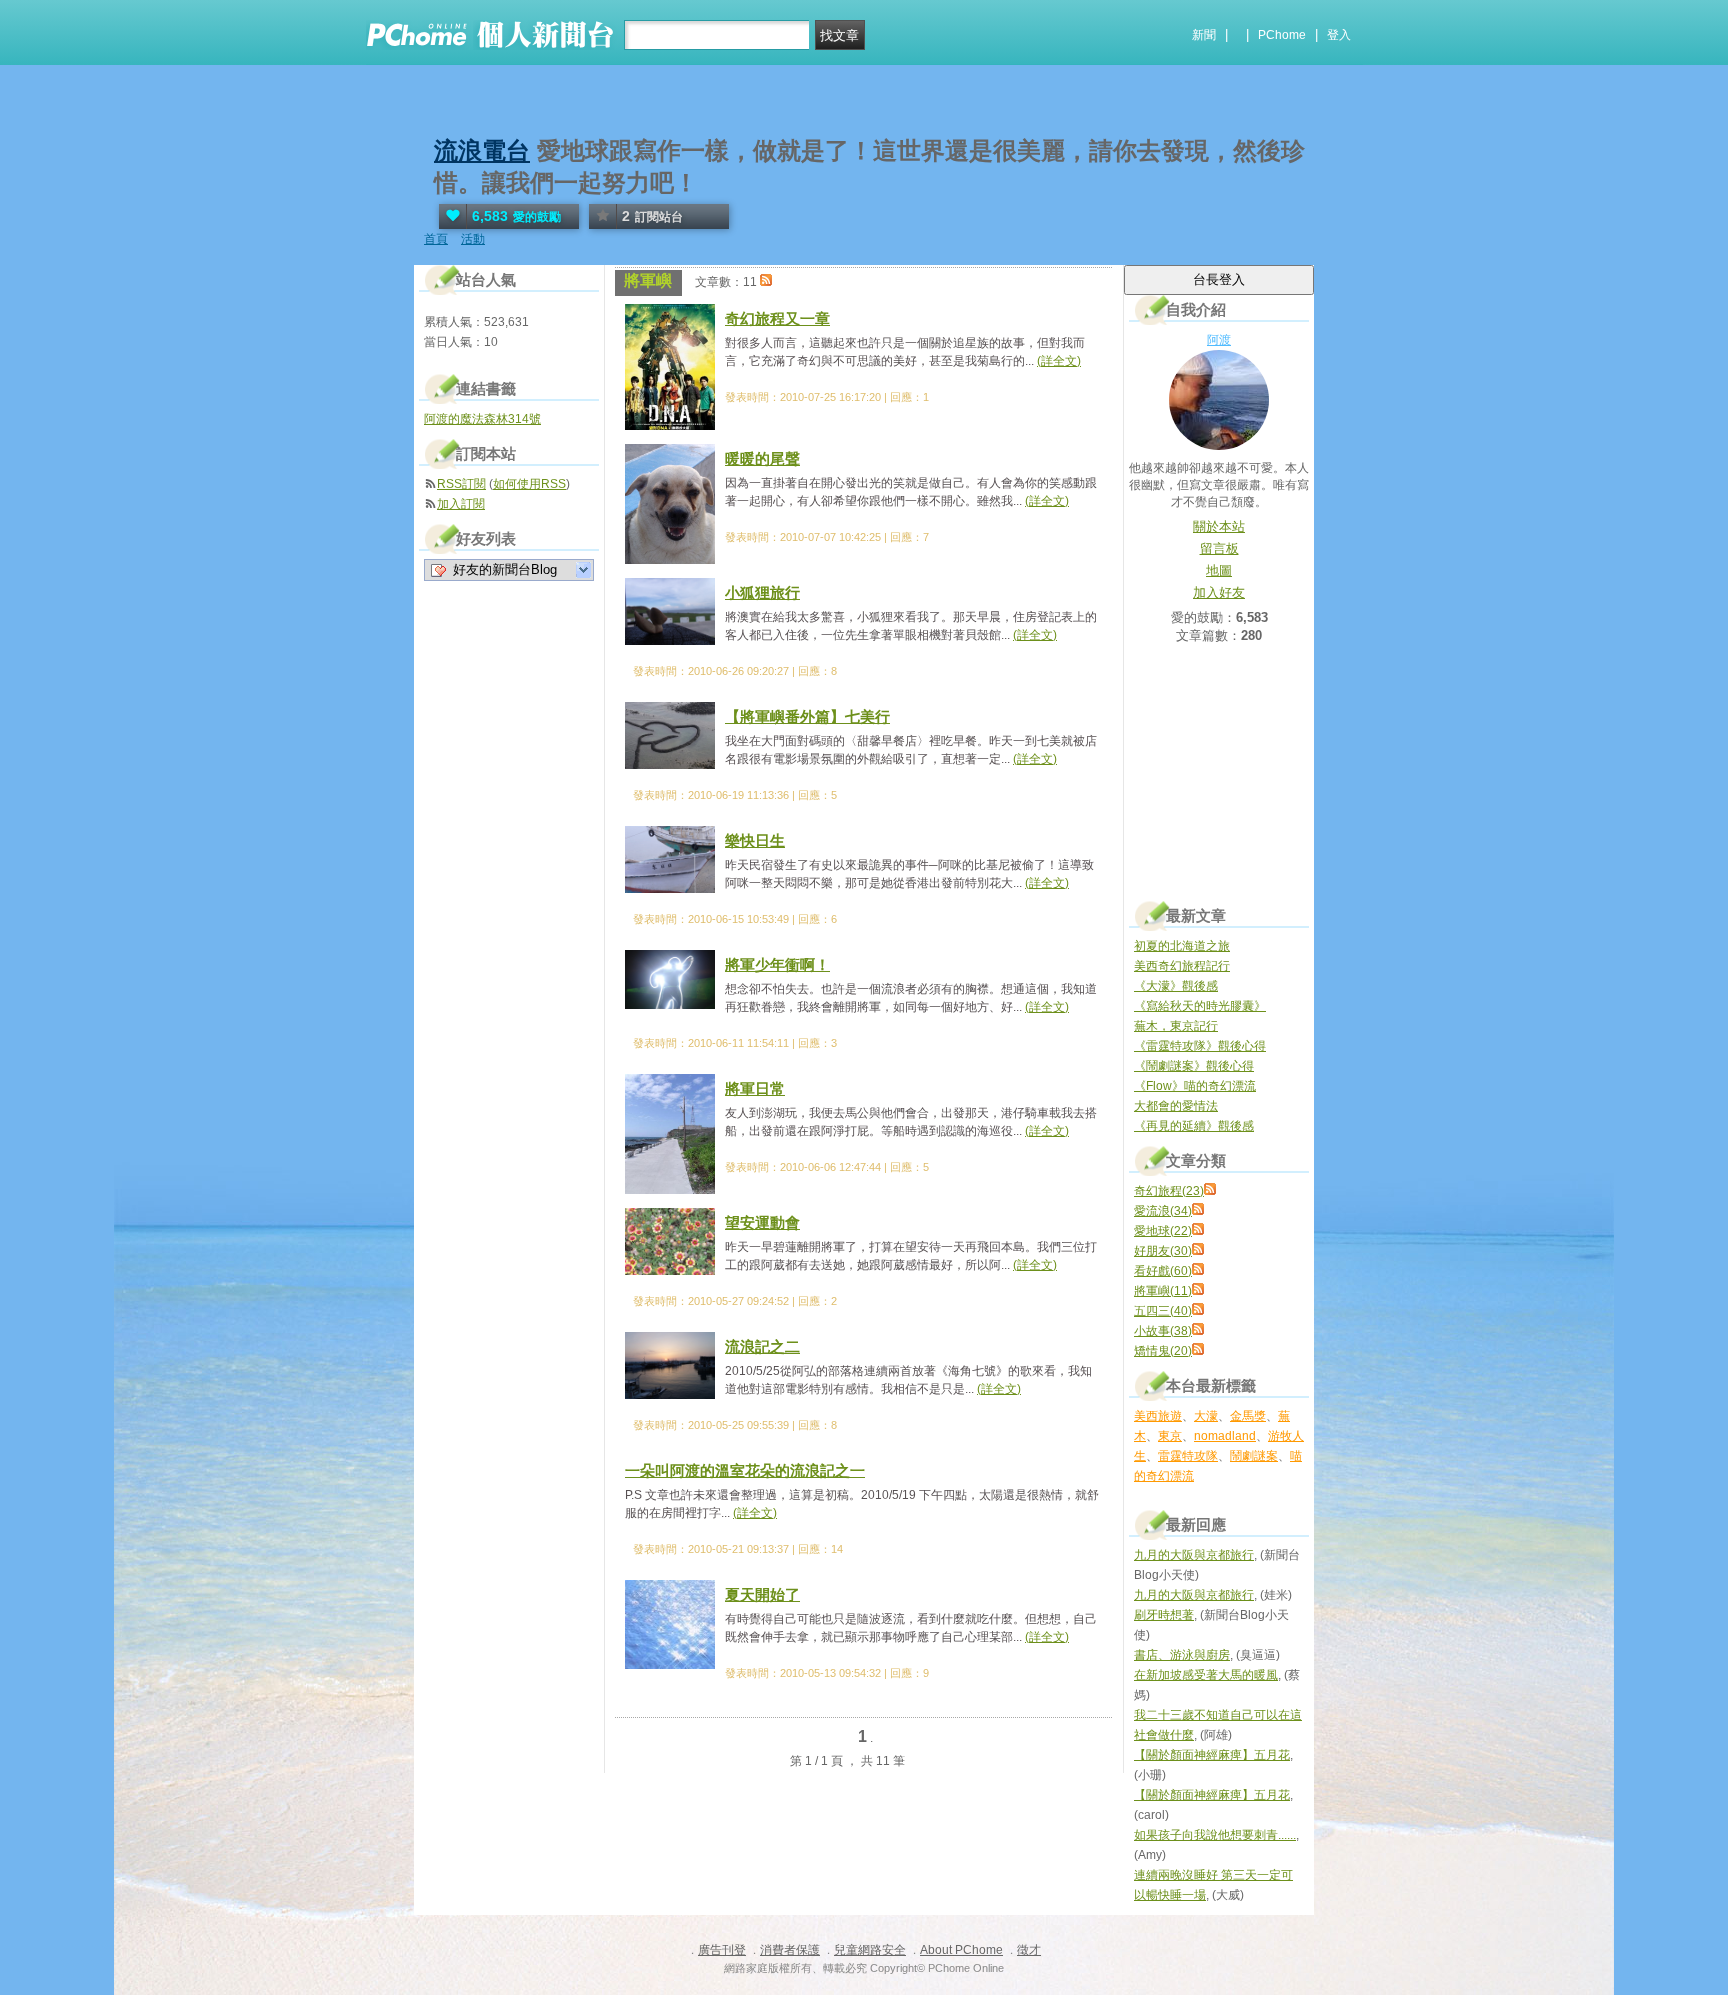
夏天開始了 (762, 1594)
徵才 (1029, 1950)
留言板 (1219, 548)
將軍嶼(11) (1163, 1291)
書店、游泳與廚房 (1182, 1655)
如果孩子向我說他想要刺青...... (1215, 1835)
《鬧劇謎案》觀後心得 (1194, 1066)
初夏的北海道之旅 (1182, 946)
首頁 (436, 239)
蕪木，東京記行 (1176, 1026)
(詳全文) (1059, 361)
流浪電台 (482, 150)
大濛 (1206, 1416)
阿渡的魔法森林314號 (482, 419)
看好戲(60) (1163, 1271)
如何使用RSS (529, 484)
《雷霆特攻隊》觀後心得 (1200, 1046)
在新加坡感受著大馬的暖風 (1206, 1675)
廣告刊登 (722, 1950)
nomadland (1225, 1436)
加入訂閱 (461, 504)
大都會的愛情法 (1176, 1106)
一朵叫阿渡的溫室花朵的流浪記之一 (745, 1470)
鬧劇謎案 (1254, 1456)
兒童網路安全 (870, 1950)
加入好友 (1219, 592)
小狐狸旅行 (762, 592)
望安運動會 (762, 1222)
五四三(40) (1163, 1311)
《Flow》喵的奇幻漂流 (1195, 1086)
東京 (1170, 1436)
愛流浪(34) (1163, 1211)
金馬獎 (1248, 1416)
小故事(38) (1163, 1331)
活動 (473, 239)
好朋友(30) (1163, 1251)
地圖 (1219, 570)
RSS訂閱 (461, 484)
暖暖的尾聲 (762, 458)
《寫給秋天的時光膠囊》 (1200, 1006)
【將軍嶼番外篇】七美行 (807, 716)
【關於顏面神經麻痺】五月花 (1212, 1755)
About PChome (961, 1950)
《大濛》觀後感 (1176, 986)
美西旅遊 (1158, 1416)
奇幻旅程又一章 (777, 318)
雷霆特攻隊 (1188, 1456)
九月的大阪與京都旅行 (1194, 1555)
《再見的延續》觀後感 (1194, 1126)
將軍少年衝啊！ (777, 964)
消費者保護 (790, 1950)
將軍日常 (755, 1088)
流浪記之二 (762, 1346)
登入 (1339, 35)
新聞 (1204, 35)
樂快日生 (755, 840)
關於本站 (1219, 526)
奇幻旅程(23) (1169, 1191)
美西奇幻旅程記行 (1182, 966)
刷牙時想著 (1164, 1615)
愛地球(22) (1163, 1231)
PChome (1282, 35)
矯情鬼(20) (1163, 1351)
